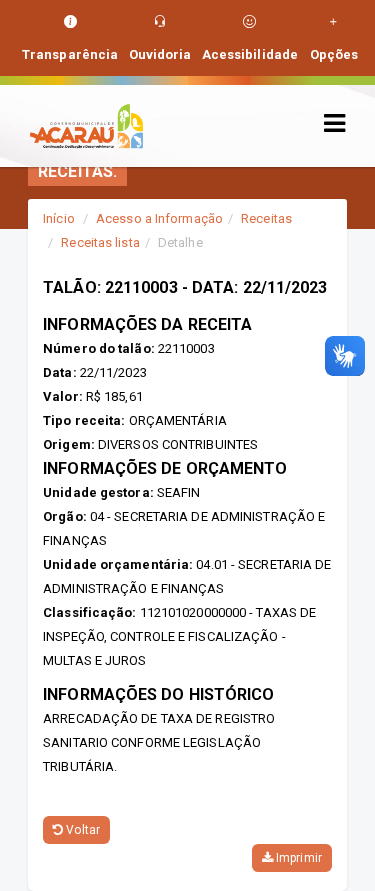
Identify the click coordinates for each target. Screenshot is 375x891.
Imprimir (297, 858)
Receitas (266, 218)
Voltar (81, 830)
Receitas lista (100, 242)
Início (59, 218)
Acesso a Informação (159, 218)
